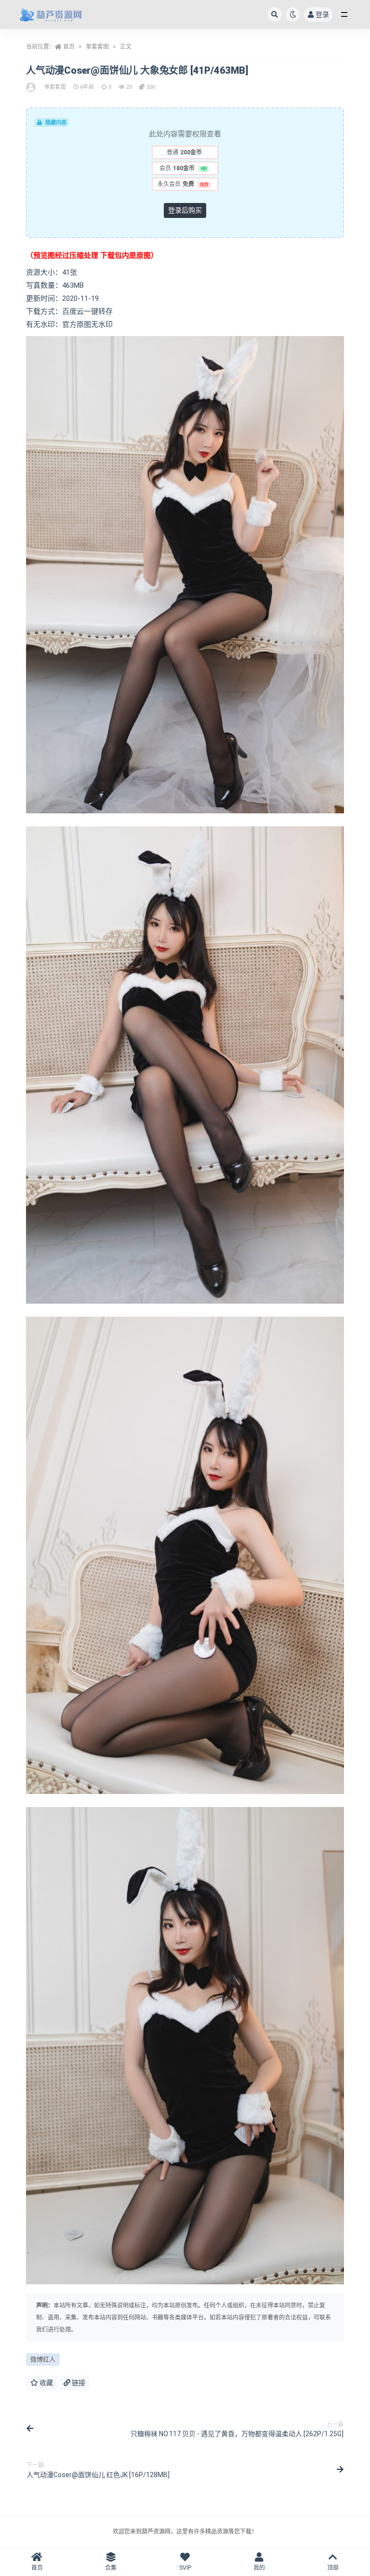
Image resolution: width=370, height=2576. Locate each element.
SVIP (185, 2568)
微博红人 (43, 2359)
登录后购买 (185, 210)
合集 (111, 2568)
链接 (78, 2383)
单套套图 (97, 47)
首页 (69, 47)
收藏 (46, 2383)
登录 (322, 14)
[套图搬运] (32, 87)
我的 (259, 2568)
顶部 (333, 2568)
